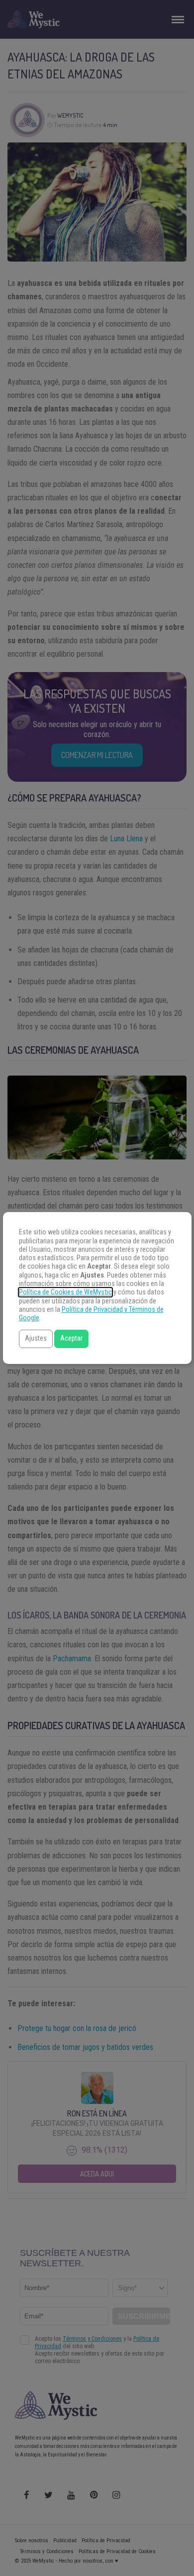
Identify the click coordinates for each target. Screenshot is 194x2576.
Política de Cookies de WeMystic (65, 1292)
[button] (36, 1339)
